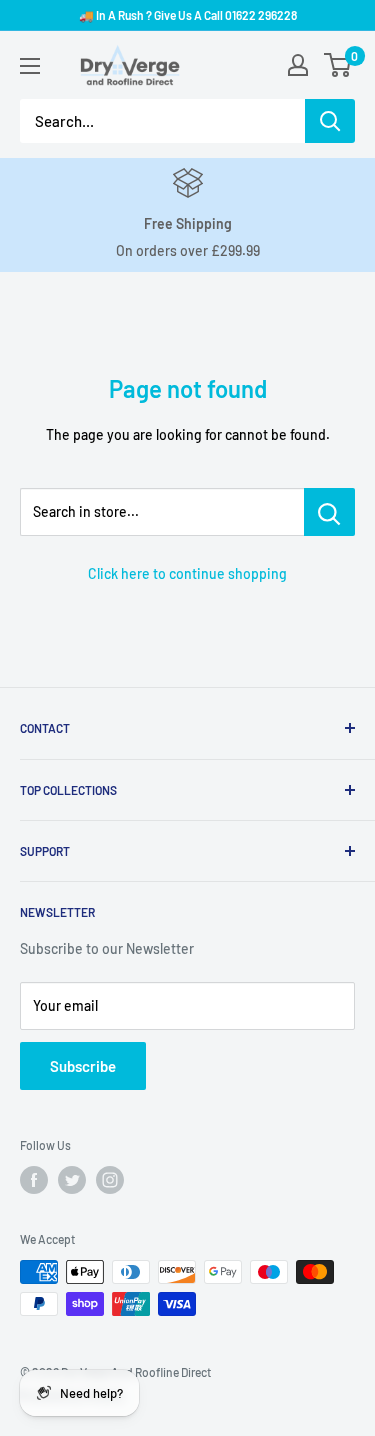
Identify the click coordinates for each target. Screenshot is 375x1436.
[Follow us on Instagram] (110, 1180)
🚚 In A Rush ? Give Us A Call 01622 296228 (188, 15)
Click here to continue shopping (187, 573)
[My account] (298, 65)
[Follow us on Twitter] (72, 1180)
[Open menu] (30, 66)
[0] (338, 65)
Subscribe (83, 1066)
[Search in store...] (329, 512)
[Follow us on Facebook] (34, 1180)
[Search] (330, 121)
